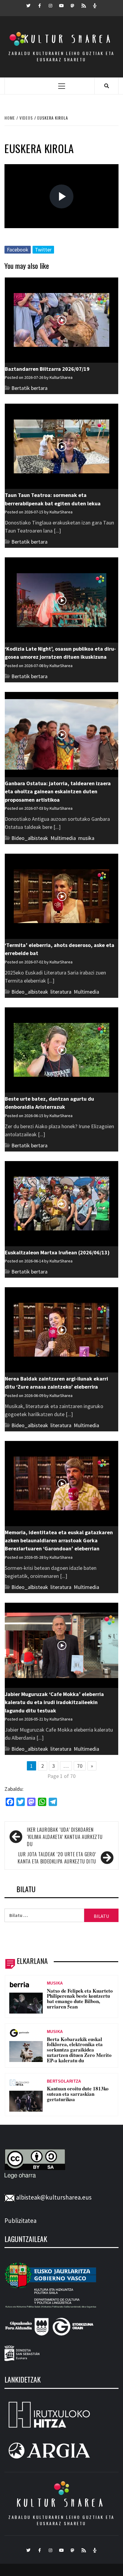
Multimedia (63, 838)
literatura (61, 992)
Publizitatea (20, 2221)
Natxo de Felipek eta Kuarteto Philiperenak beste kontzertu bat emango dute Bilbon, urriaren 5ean (80, 1999)
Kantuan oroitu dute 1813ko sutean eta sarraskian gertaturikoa (78, 2094)
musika (86, 838)
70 (80, 1766)
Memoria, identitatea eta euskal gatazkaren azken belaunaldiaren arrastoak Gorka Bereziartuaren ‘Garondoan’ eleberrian (59, 1541)
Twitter (43, 250)
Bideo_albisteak (30, 838)
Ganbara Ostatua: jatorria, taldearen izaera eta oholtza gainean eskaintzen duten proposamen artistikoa (58, 791)
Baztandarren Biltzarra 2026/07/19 (47, 369)
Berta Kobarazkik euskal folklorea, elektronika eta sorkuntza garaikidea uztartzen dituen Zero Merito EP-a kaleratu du (79, 2050)
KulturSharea (61, 236)
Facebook (18, 250)
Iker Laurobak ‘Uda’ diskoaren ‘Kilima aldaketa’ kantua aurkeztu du (65, 1837)
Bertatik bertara (29, 388)
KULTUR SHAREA (61, 2503)
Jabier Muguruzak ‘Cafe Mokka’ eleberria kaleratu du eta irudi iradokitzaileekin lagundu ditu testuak (54, 1702)
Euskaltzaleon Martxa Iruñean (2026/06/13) (57, 1252)
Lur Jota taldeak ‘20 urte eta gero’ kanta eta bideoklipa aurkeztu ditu (57, 1858)
